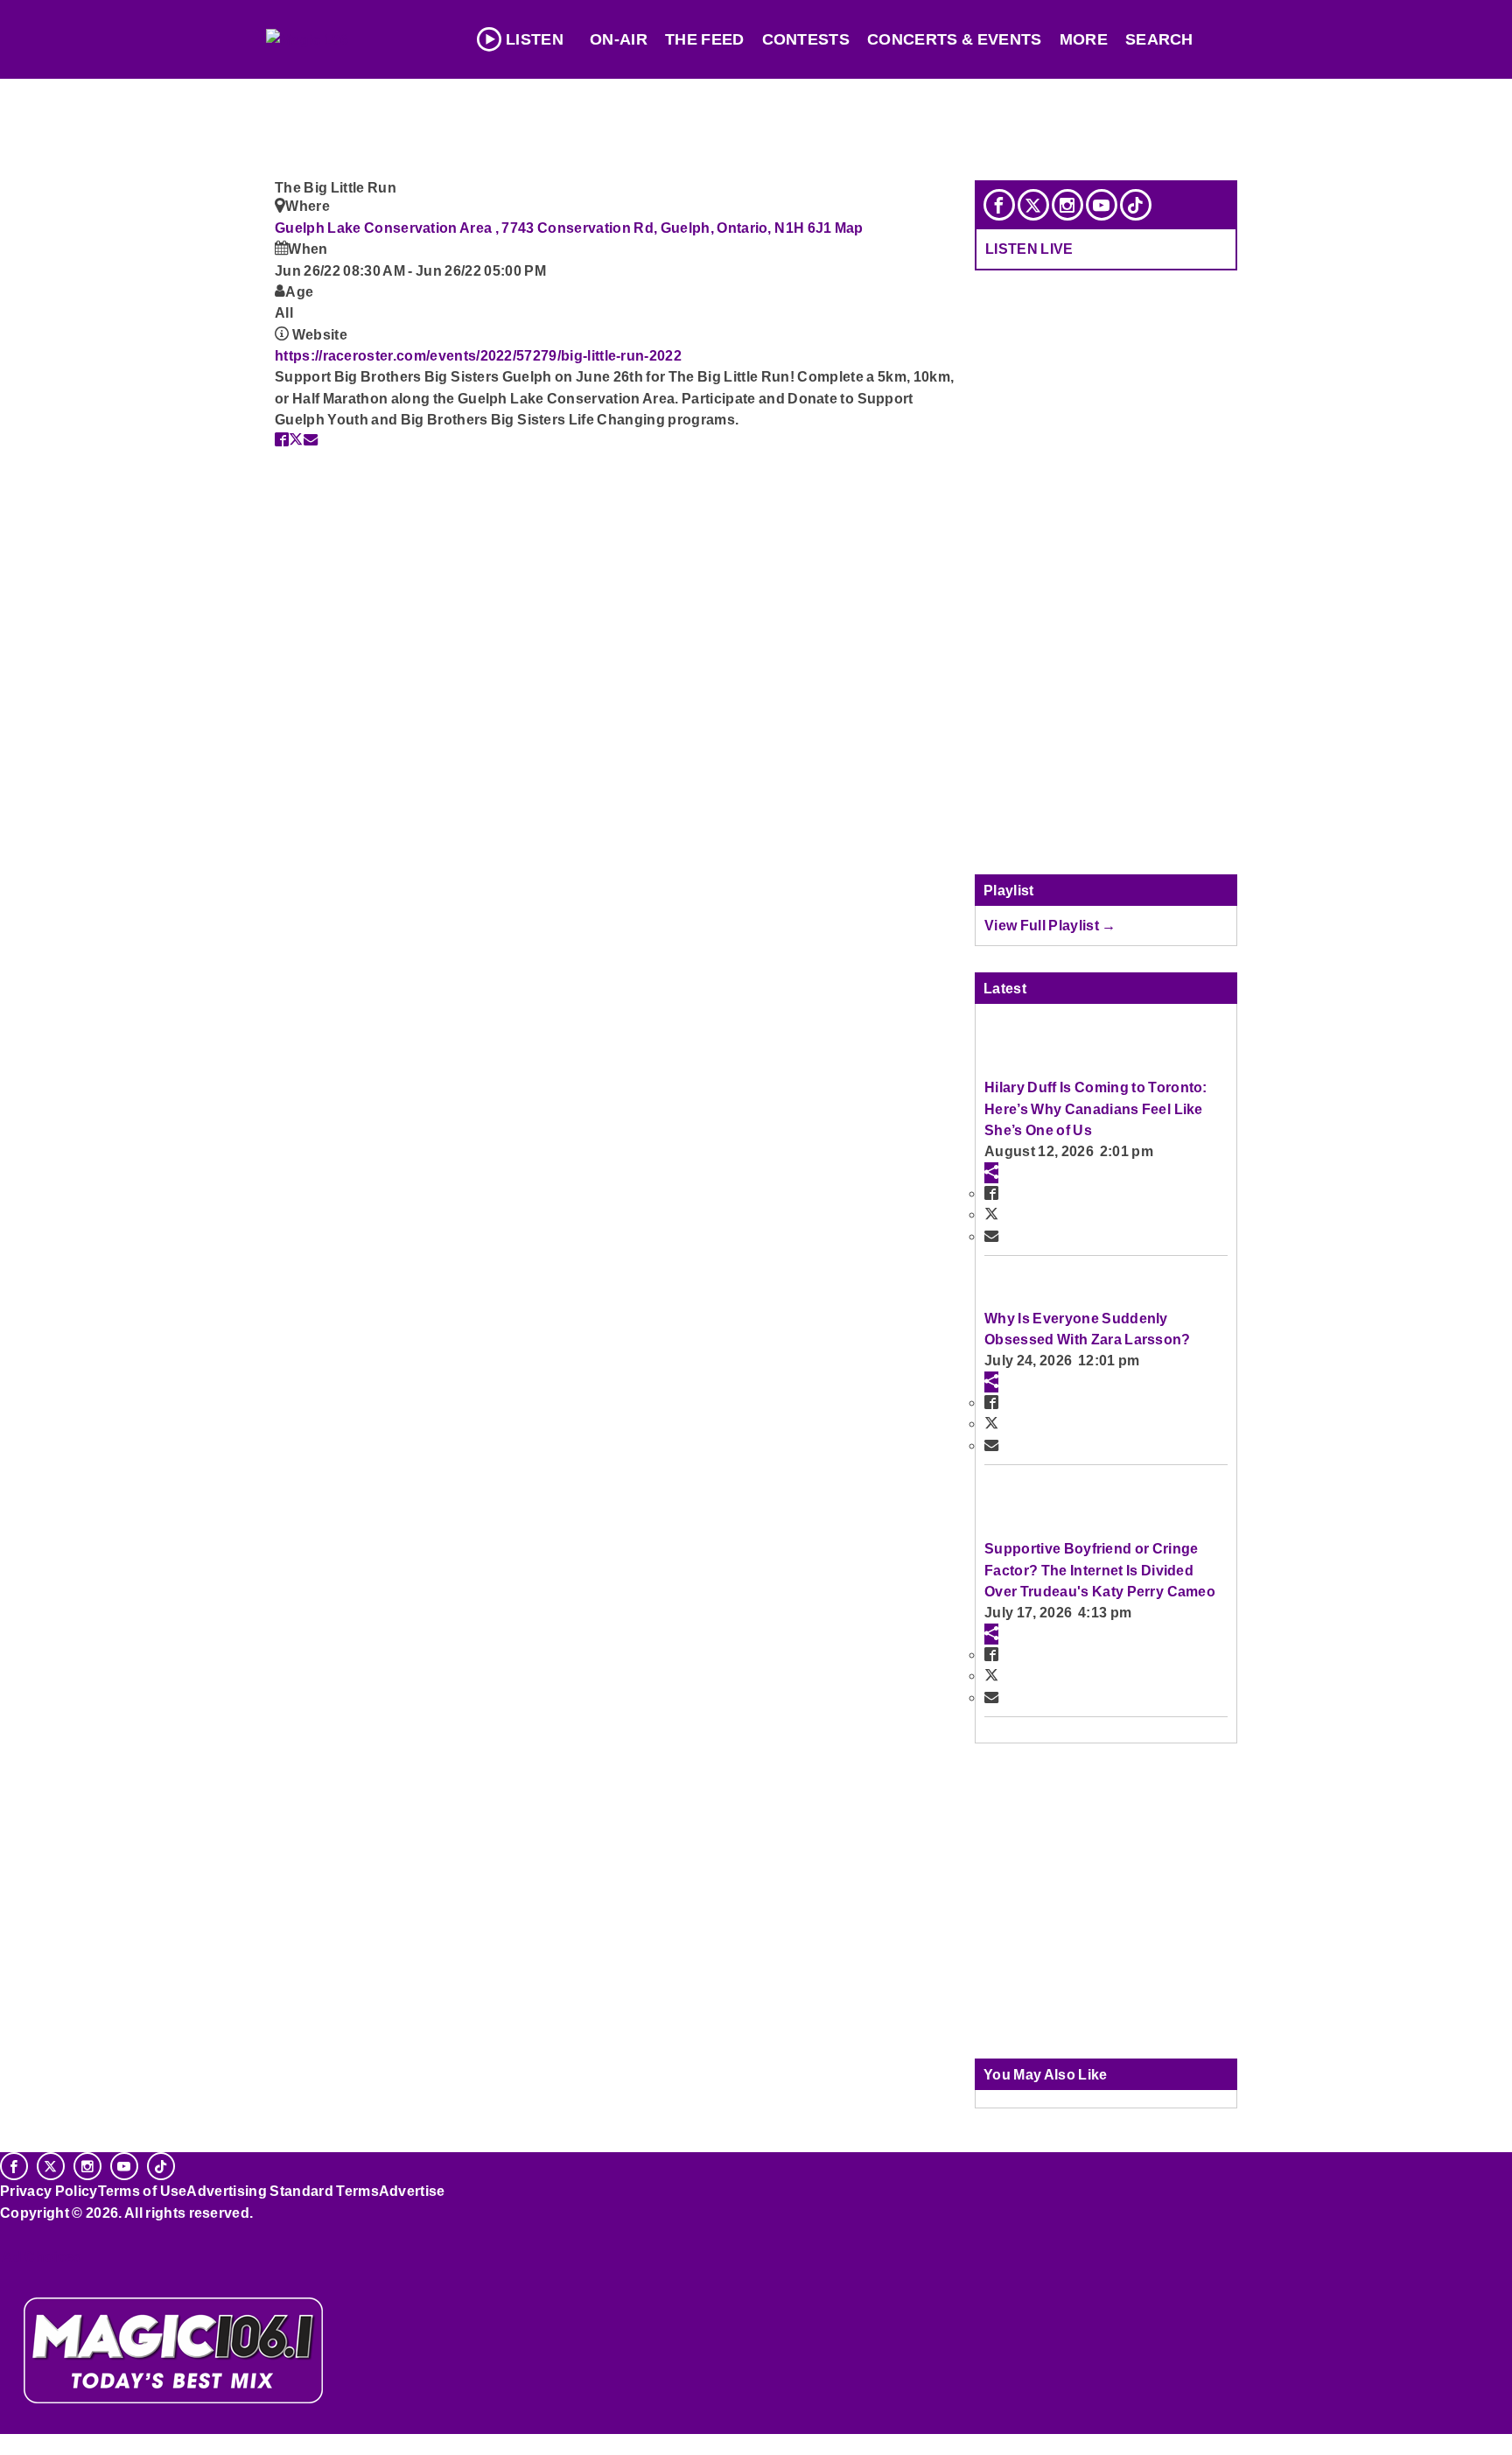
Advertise (412, 2191)
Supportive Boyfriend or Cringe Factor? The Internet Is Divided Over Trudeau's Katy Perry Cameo (1100, 1570)
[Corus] (9, 2232)
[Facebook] (999, 205)
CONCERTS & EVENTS (955, 39)
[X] (1033, 205)
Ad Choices (41, 2256)
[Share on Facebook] (282, 439)
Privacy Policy (49, 2191)
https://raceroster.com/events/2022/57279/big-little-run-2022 (478, 355)
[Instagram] (1067, 205)
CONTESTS (806, 39)
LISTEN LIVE (1029, 249)
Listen (535, 39)
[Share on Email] (311, 439)
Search (1159, 39)
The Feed (705, 39)
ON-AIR (619, 39)
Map (849, 228)
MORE (1084, 39)
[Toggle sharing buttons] (991, 1173)
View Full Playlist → (1050, 925)
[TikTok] (1136, 205)
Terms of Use (143, 2191)
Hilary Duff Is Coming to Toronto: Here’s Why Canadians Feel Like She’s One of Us (1096, 1108)
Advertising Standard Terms (282, 2191)
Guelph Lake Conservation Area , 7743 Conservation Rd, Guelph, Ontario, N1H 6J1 (555, 228)
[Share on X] (296, 439)
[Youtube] (1102, 205)
